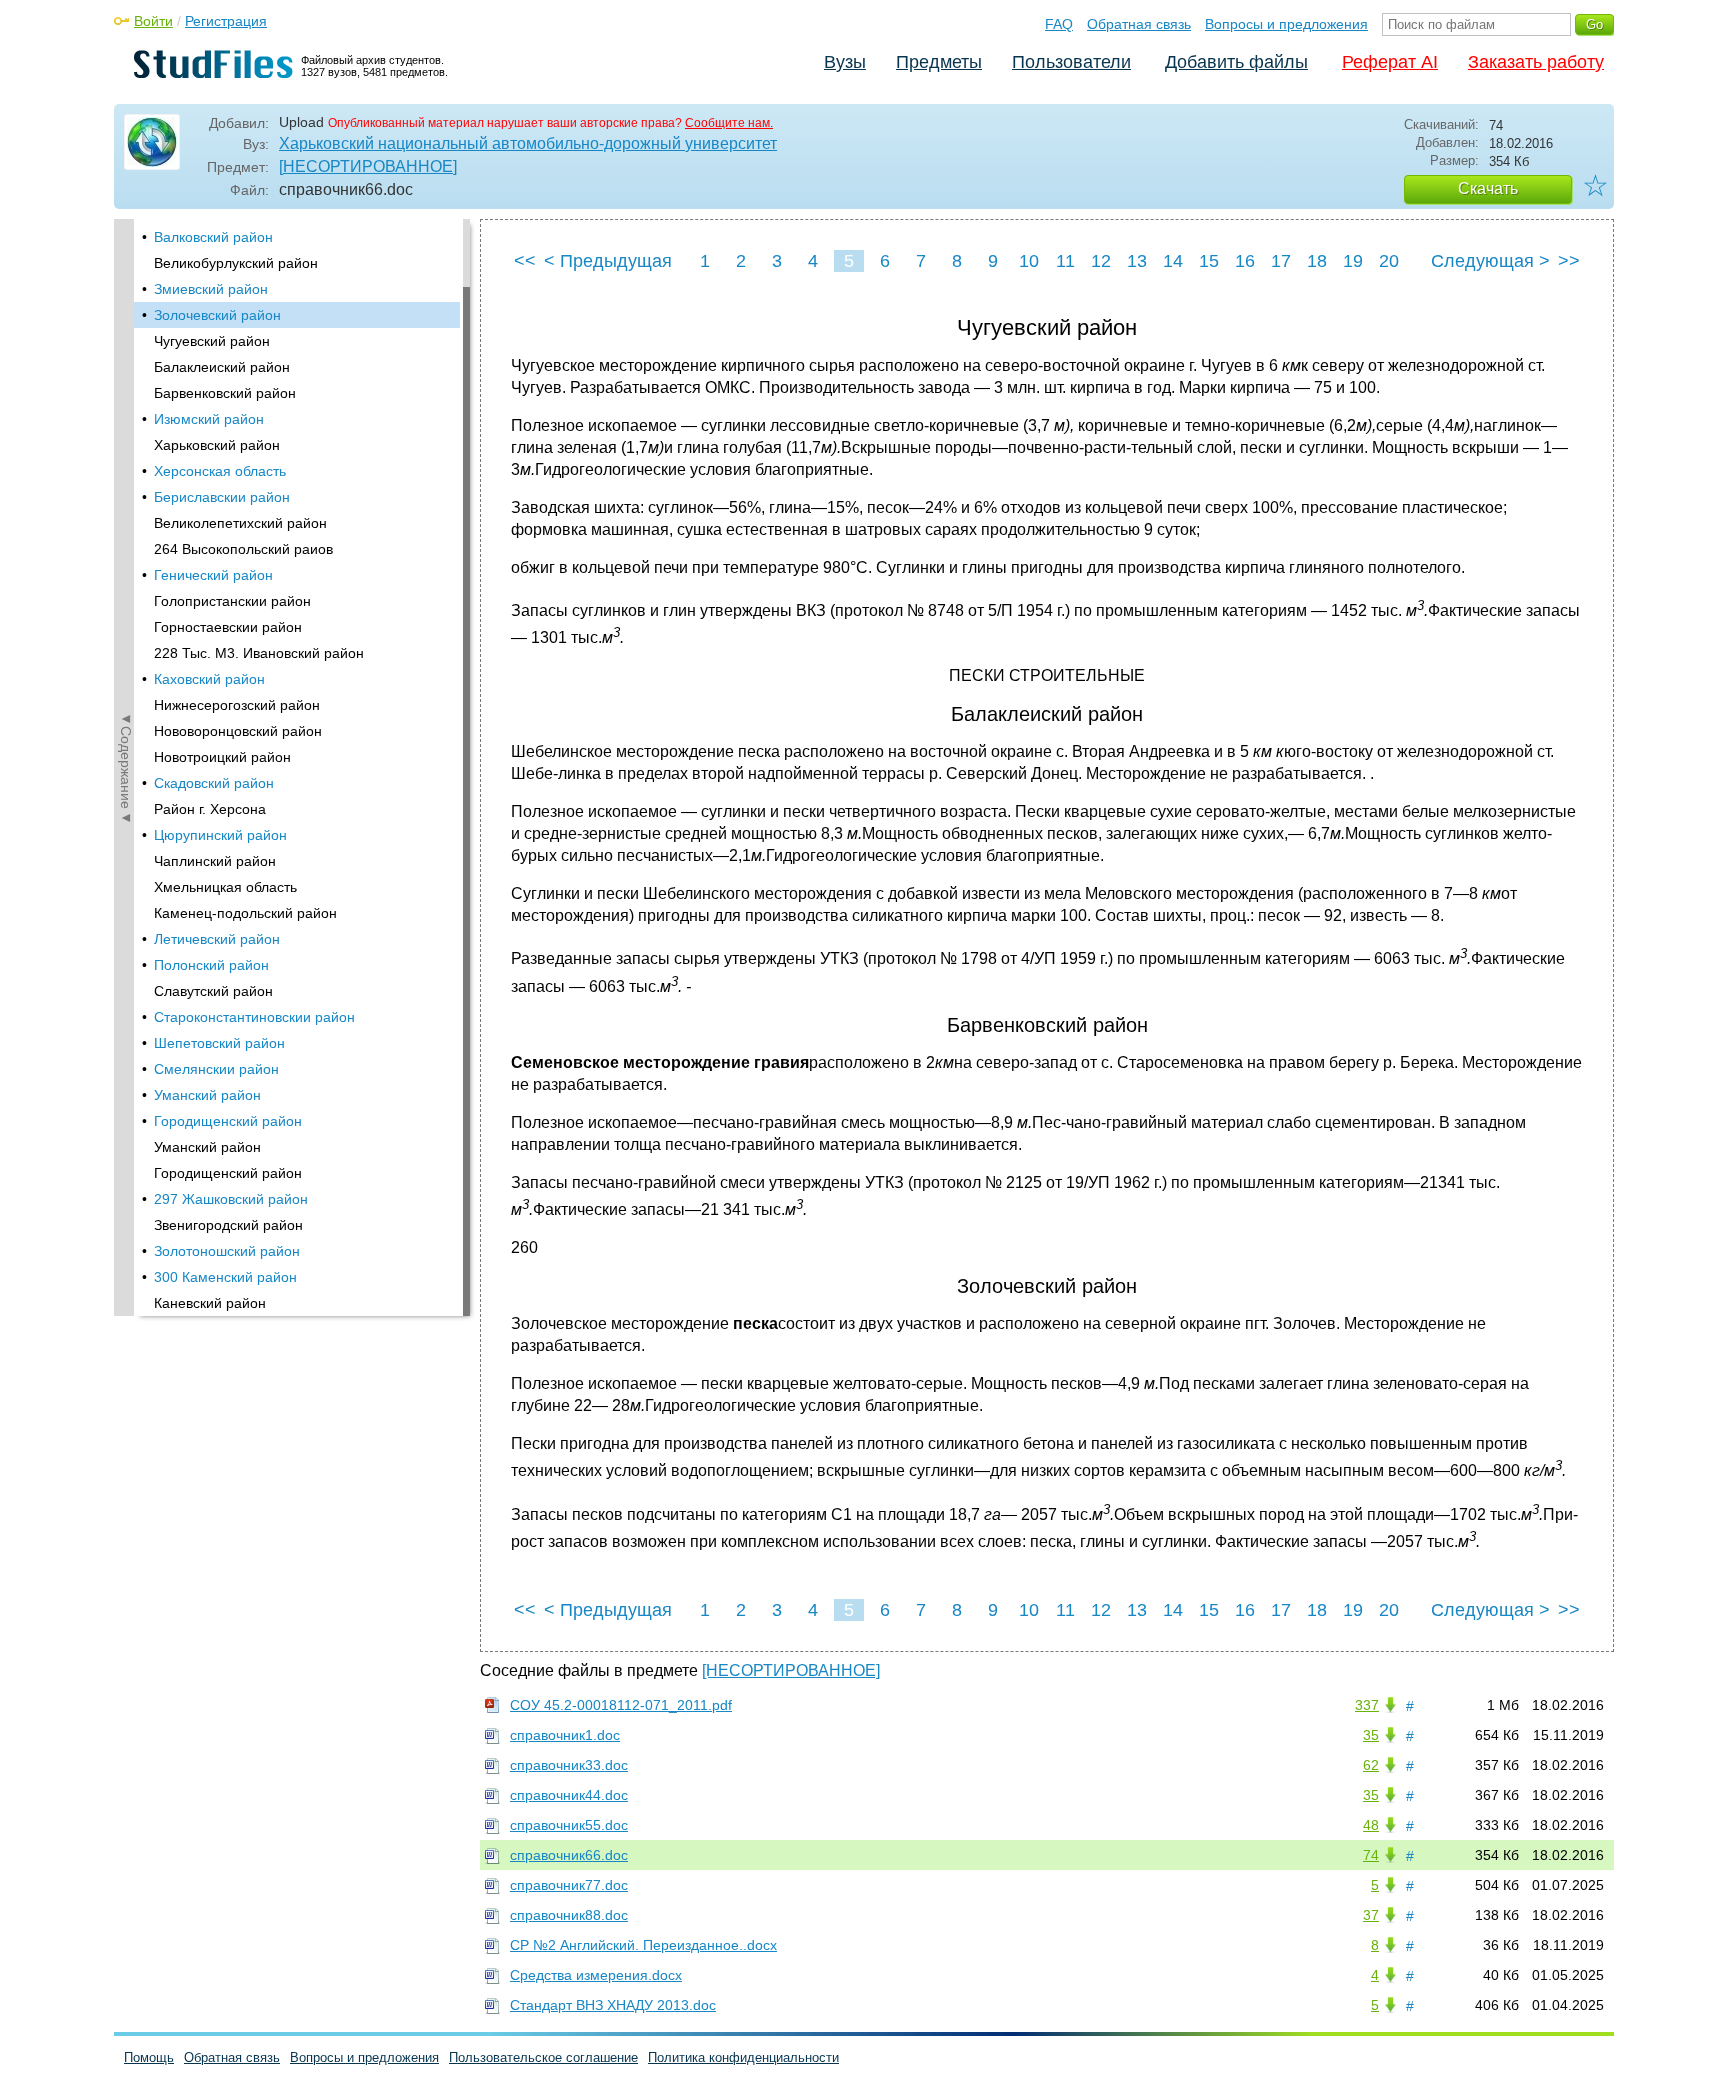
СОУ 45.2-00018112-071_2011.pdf (621, 1705)
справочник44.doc (569, 1795)
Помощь (149, 2057)
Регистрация (226, 21)
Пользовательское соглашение (543, 2057)
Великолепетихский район (240, 523)
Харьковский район (217, 445)
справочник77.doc (569, 1885)
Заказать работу (1536, 62)
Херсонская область (220, 471)
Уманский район (207, 1095)
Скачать (1488, 188)
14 (1173, 261)
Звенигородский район (228, 1225)
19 (1353, 261)
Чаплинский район (215, 861)
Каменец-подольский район (245, 913)
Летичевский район (217, 939)
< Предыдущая (608, 261)
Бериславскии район (222, 497)
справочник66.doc (569, 1855)
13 (1137, 261)
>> (1569, 261)
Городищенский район (228, 1121)
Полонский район (211, 965)
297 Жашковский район (231, 1199)
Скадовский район (214, 783)
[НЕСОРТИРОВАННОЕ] (368, 166)
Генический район (213, 575)
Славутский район (213, 991)
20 (1389, 261)
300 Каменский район (225, 1277)
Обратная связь (1139, 24)
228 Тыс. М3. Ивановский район (259, 653)
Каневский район (210, 1303)
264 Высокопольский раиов (243, 549)
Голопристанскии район (232, 601)
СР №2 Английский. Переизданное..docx (643, 1945)
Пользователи (1071, 62)
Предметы (939, 62)
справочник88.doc (569, 1915)
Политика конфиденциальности (743, 2057)
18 (1317, 261)
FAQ (1059, 24)
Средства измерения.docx (596, 1975)
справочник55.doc (569, 1825)
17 (1281, 261)
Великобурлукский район (236, 263)
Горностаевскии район (228, 627)
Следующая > (1490, 261)
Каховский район (209, 679)
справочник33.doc (569, 1765)
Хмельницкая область (225, 887)
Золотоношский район (227, 1251)
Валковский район (213, 237)
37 (1371, 1915)
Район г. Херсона (210, 809)
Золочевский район (217, 315)
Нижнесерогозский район (237, 705)
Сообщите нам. (729, 123)
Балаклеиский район (222, 367)
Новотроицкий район (222, 757)
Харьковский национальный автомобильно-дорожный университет (528, 143)
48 (1371, 1825)
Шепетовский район (219, 1043)
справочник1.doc (565, 1735)
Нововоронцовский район (238, 731)
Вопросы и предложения (1286, 24)
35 (1371, 1735)
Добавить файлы (1236, 62)
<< (525, 261)
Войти (153, 21)
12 (1101, 261)
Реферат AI (1390, 62)
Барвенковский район (225, 393)
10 (1029, 261)
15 (1209, 261)
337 (1367, 1705)
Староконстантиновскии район (254, 1017)
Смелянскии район (216, 1069)
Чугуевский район (212, 341)
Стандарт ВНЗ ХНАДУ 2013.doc (613, 2005)
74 (1371, 1855)
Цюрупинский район (220, 835)
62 (1371, 1765)
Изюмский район (209, 419)
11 (1065, 261)
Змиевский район (211, 289)
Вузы (845, 62)
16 (1245, 261)
